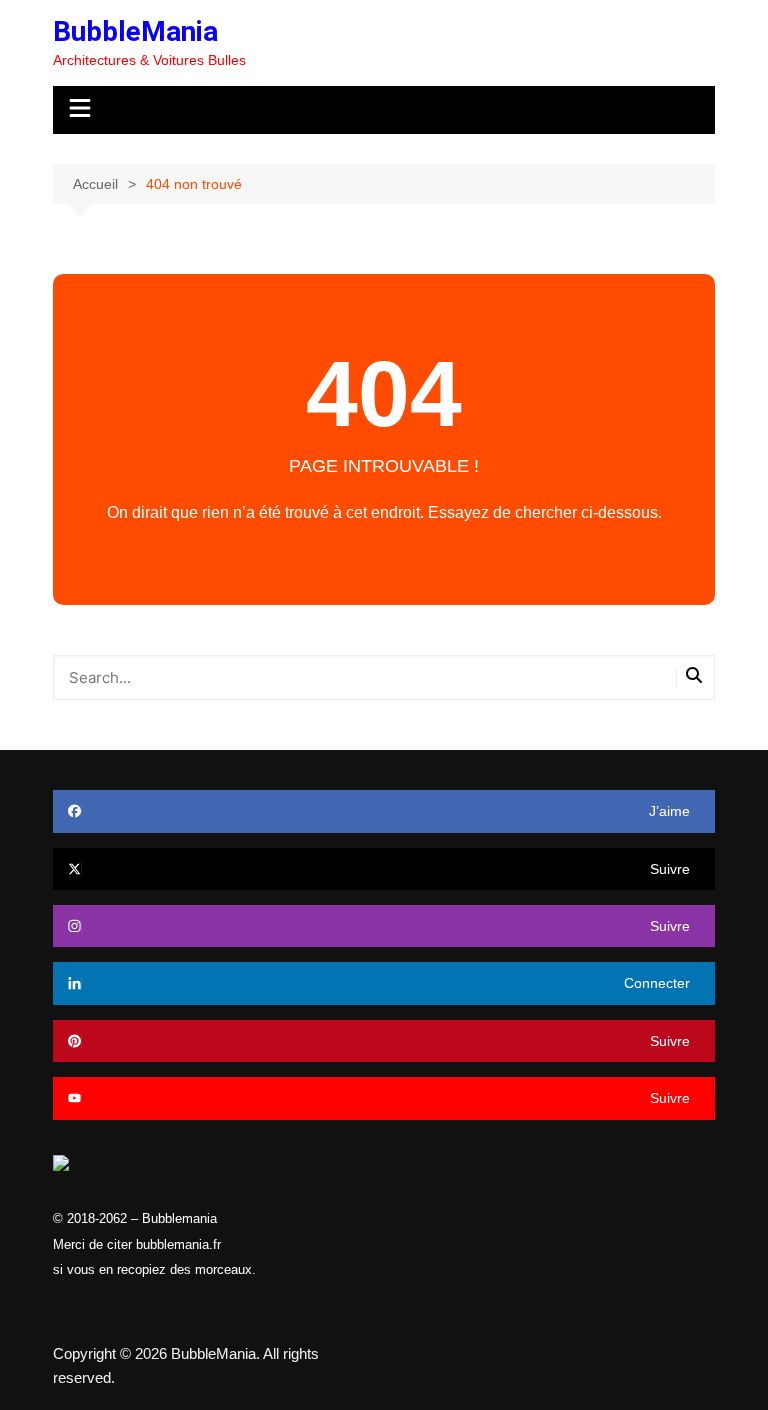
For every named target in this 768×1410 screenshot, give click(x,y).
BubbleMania (135, 31)
